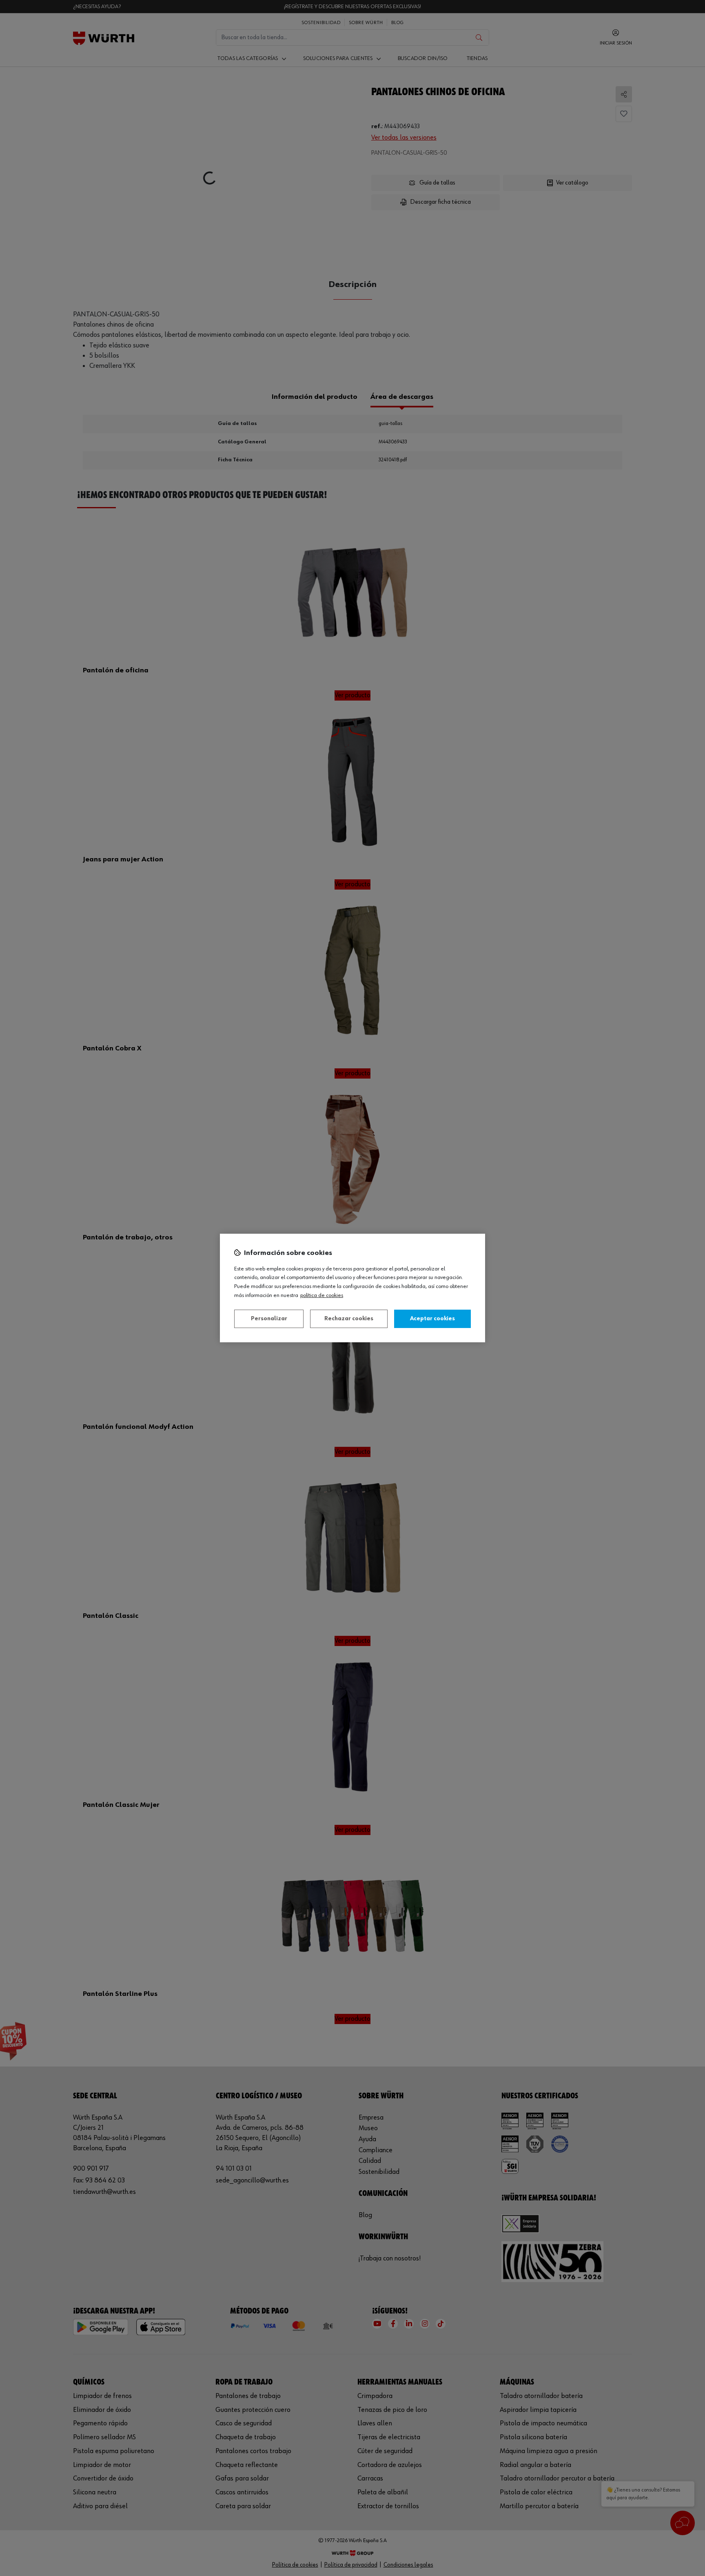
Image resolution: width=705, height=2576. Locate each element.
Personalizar (269, 1319)
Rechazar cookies (349, 1319)
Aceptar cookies (432, 1319)
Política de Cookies (322, 1295)
